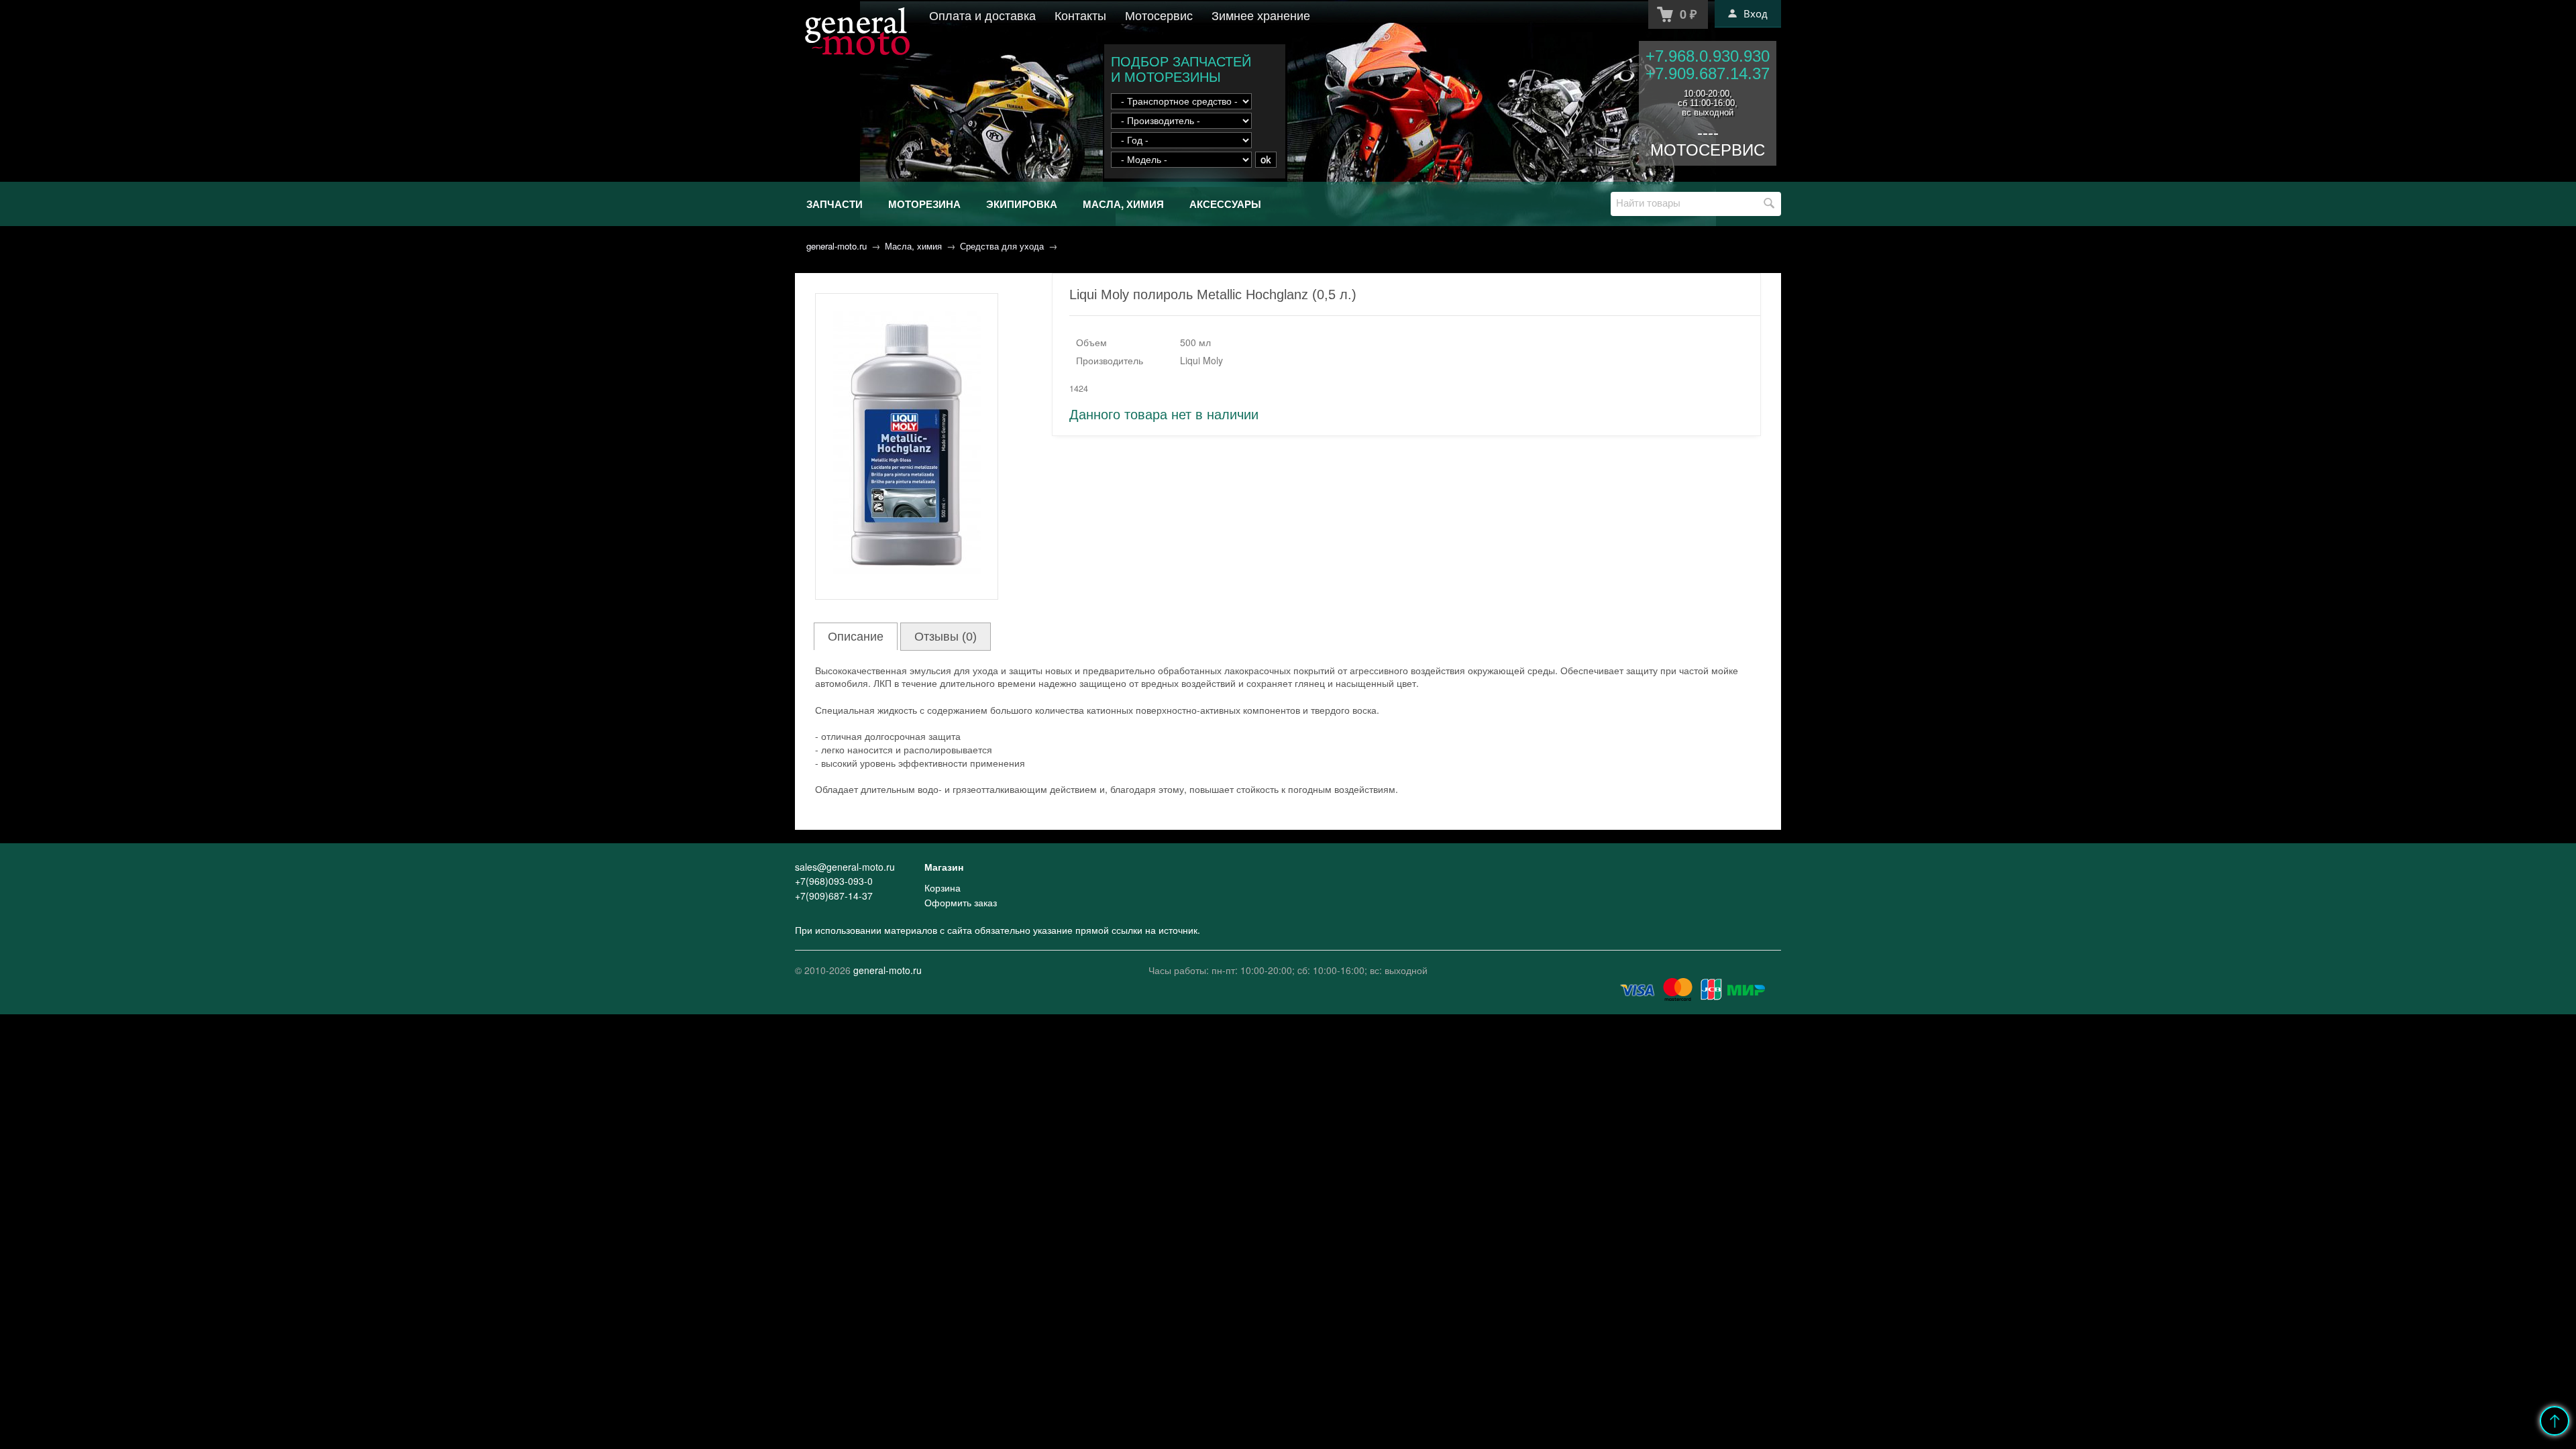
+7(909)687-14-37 (834, 896)
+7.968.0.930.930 (1708, 56)
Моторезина (924, 204)
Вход (1756, 13)
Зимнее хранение (1261, 15)
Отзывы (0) (946, 637)
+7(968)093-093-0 (834, 881)
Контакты (1080, 15)
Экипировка (1022, 204)
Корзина (943, 888)
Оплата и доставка (982, 15)
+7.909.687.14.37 (1708, 73)
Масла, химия (1123, 204)
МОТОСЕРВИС (1708, 150)
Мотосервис (1159, 15)
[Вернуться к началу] (2555, 1421)
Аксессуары (1225, 204)
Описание (856, 637)
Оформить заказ (961, 902)
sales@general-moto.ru (845, 867)
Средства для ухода (1002, 246)
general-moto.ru (837, 246)
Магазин (944, 867)
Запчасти (835, 204)
